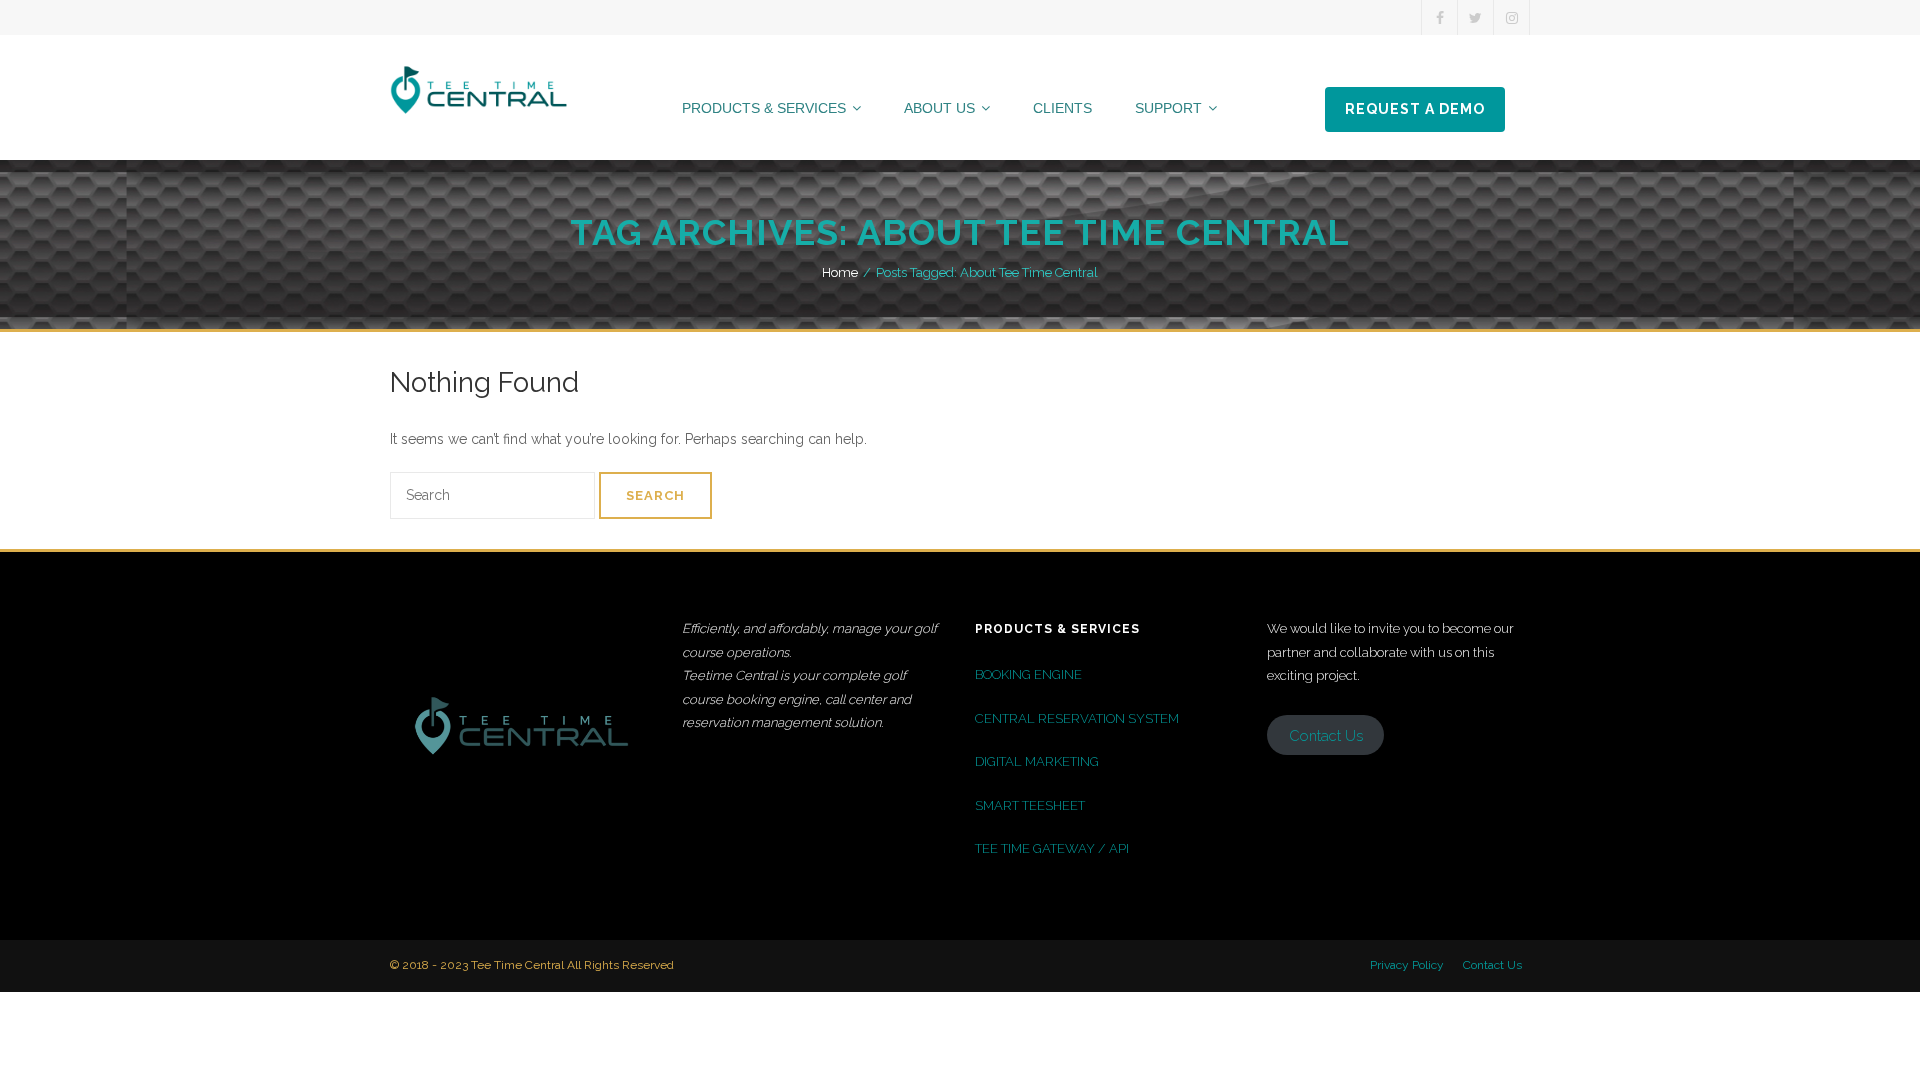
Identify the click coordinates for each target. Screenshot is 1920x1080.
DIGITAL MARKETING (1037, 761)
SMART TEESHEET (1030, 805)
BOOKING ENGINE (1028, 674)
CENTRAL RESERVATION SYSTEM (1077, 718)
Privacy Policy (1407, 965)
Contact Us (1492, 965)
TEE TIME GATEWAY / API (1052, 848)
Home (840, 272)
